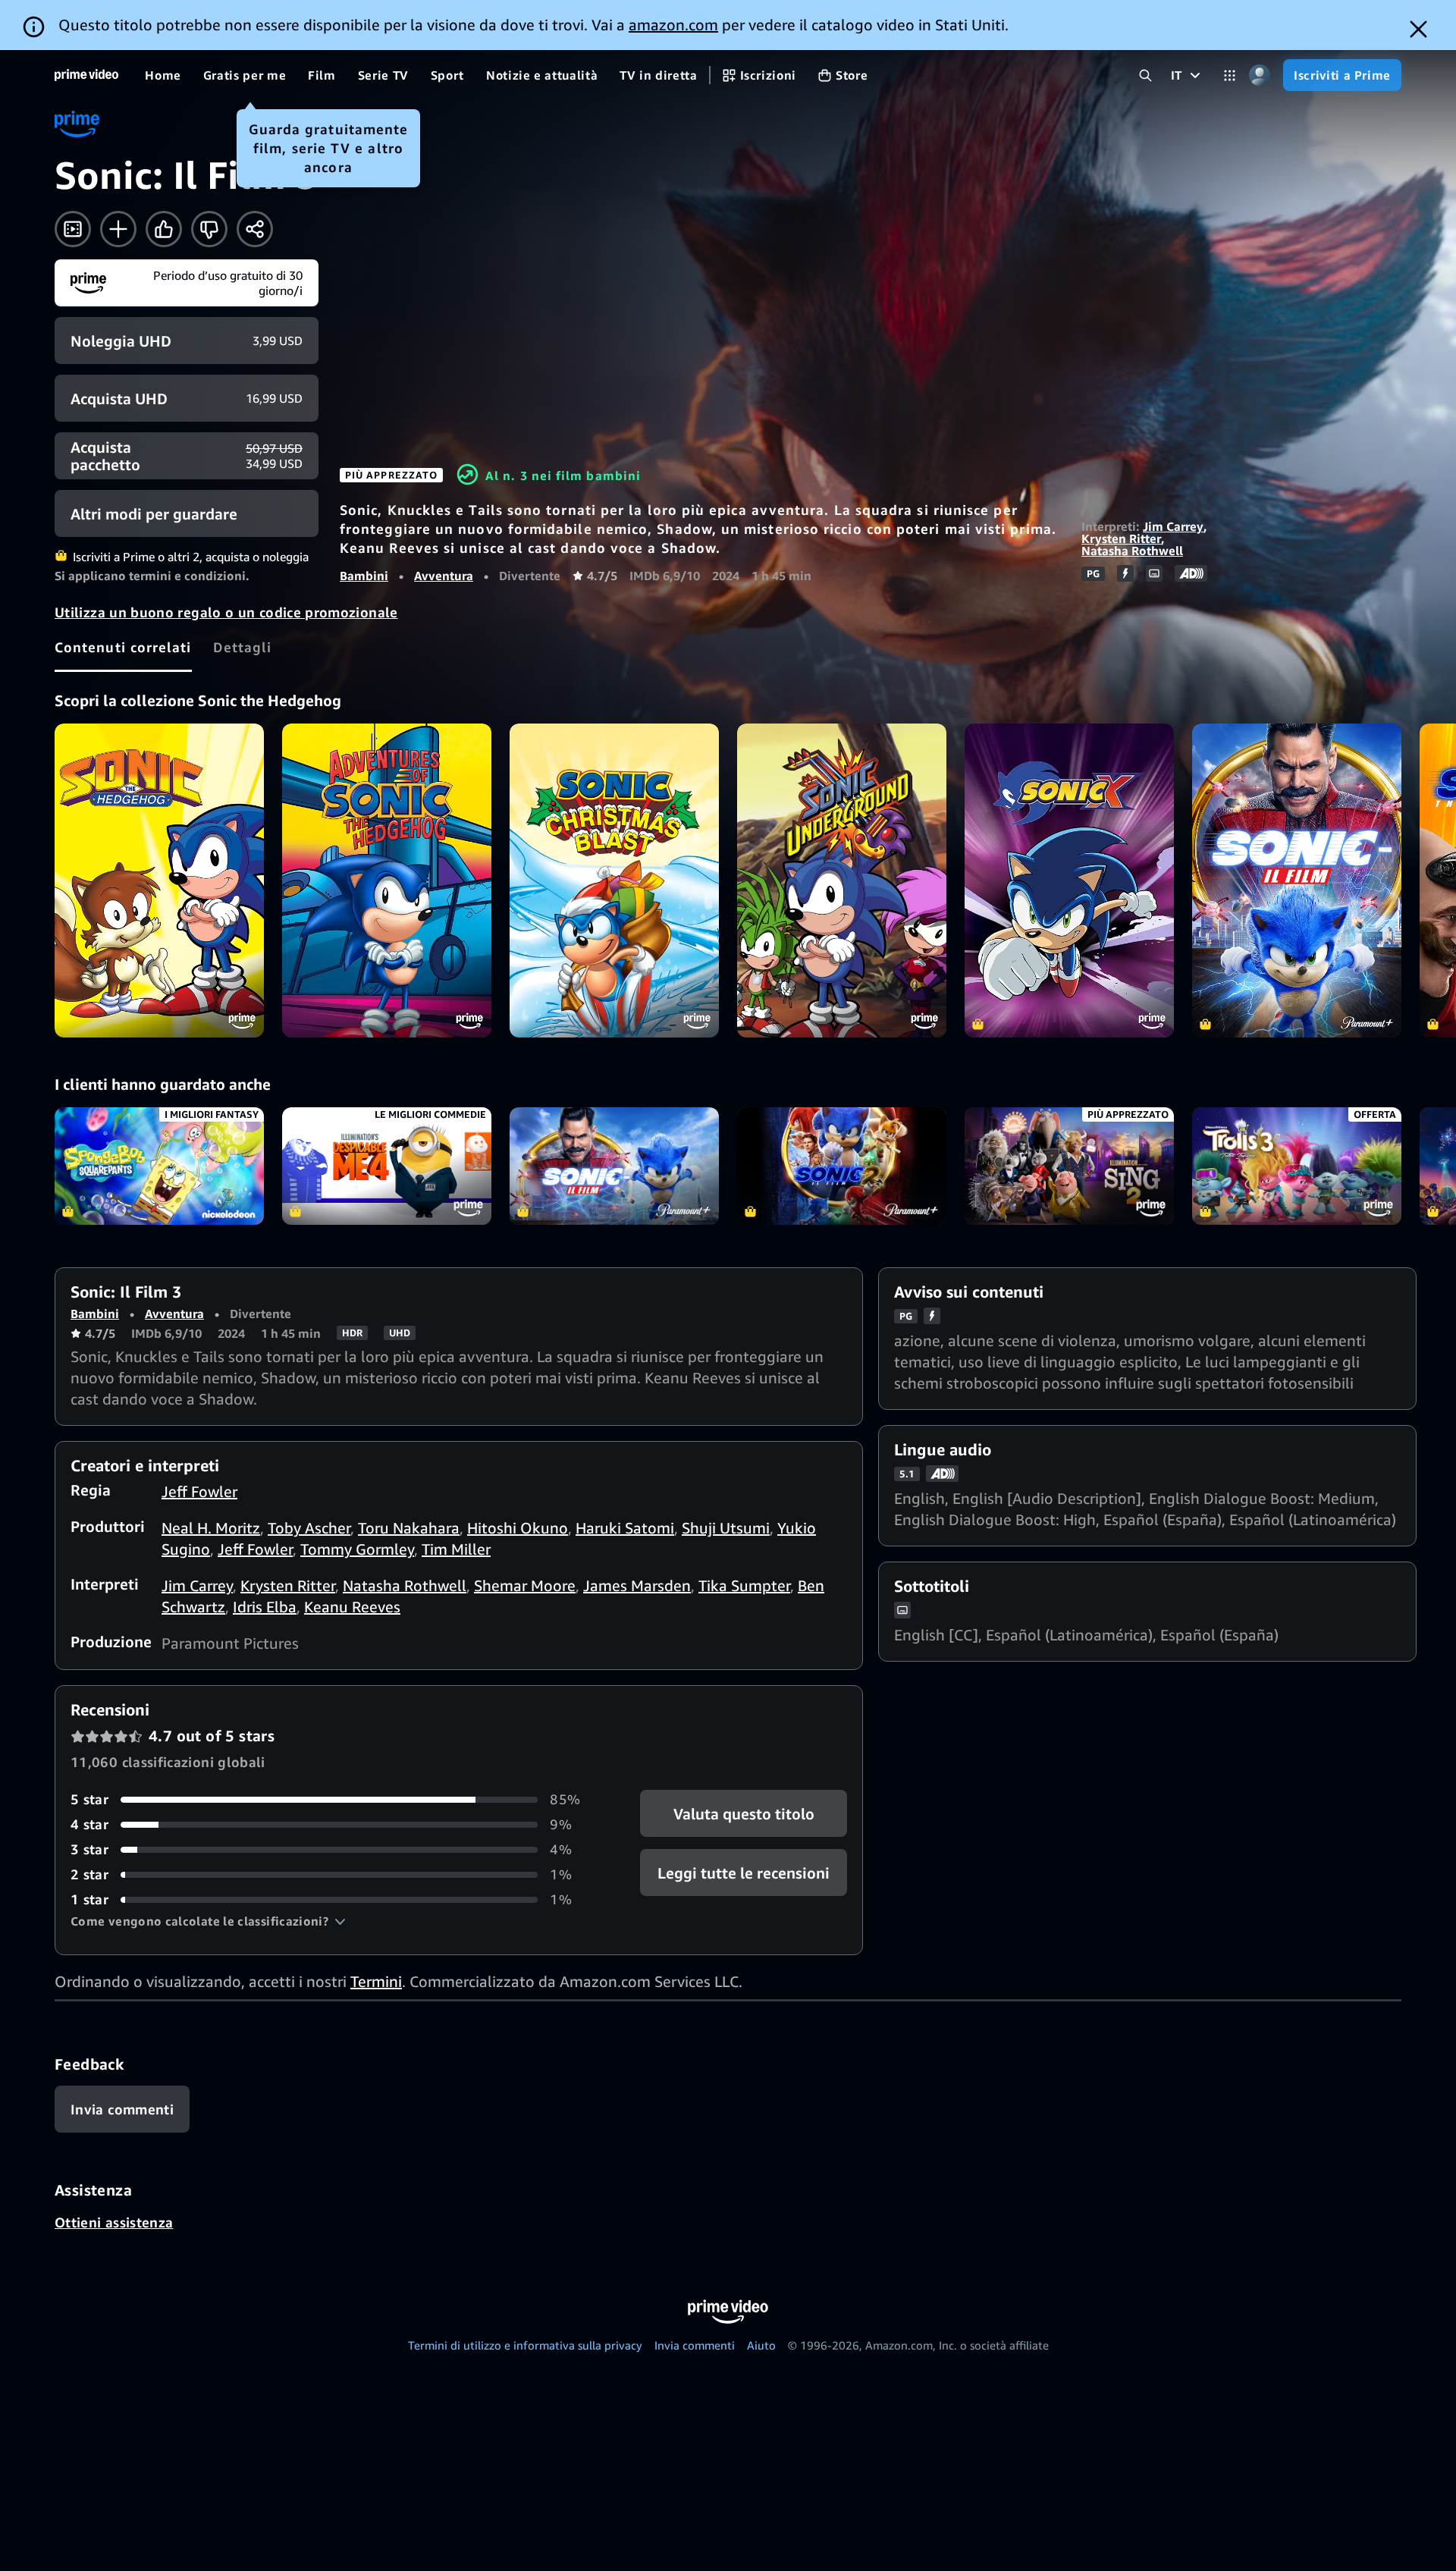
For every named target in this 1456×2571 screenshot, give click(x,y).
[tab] (123, 647)
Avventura (444, 576)
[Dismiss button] (1418, 29)
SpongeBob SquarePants (159, 1166)
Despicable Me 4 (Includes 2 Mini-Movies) (387, 1166)
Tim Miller (456, 1549)
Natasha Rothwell (1132, 551)
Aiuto (761, 2345)
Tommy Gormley (357, 1549)
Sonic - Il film (614, 1166)
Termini (376, 1981)
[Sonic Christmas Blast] (614, 881)
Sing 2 (1069, 1166)
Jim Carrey (1173, 526)
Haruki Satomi (625, 1528)
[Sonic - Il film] (1297, 881)
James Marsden (637, 1585)
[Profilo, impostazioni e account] (1259, 75)
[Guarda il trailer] (73, 229)
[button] (208, 1921)
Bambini (364, 576)
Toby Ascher (309, 1528)
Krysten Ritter (1121, 538)
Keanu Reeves (352, 1607)
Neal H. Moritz (211, 1528)
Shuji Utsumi (726, 1528)
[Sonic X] (1069, 881)
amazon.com (673, 25)
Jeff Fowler (199, 1491)
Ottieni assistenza (114, 2222)
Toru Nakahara (409, 1528)
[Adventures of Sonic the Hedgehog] (387, 881)
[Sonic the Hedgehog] (159, 881)
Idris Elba (265, 1607)
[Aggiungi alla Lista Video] (118, 229)
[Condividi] (255, 229)
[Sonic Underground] (842, 881)
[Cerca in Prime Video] (1145, 75)
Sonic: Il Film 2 (842, 1166)
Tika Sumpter (744, 1585)
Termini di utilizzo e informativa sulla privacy (525, 2345)
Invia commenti (695, 2345)
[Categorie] (1230, 75)
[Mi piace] (164, 229)
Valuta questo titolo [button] (743, 1814)
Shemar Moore (525, 1585)
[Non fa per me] (209, 229)
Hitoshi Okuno (518, 1528)
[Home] (86, 75)
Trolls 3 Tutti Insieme (1297, 1166)
